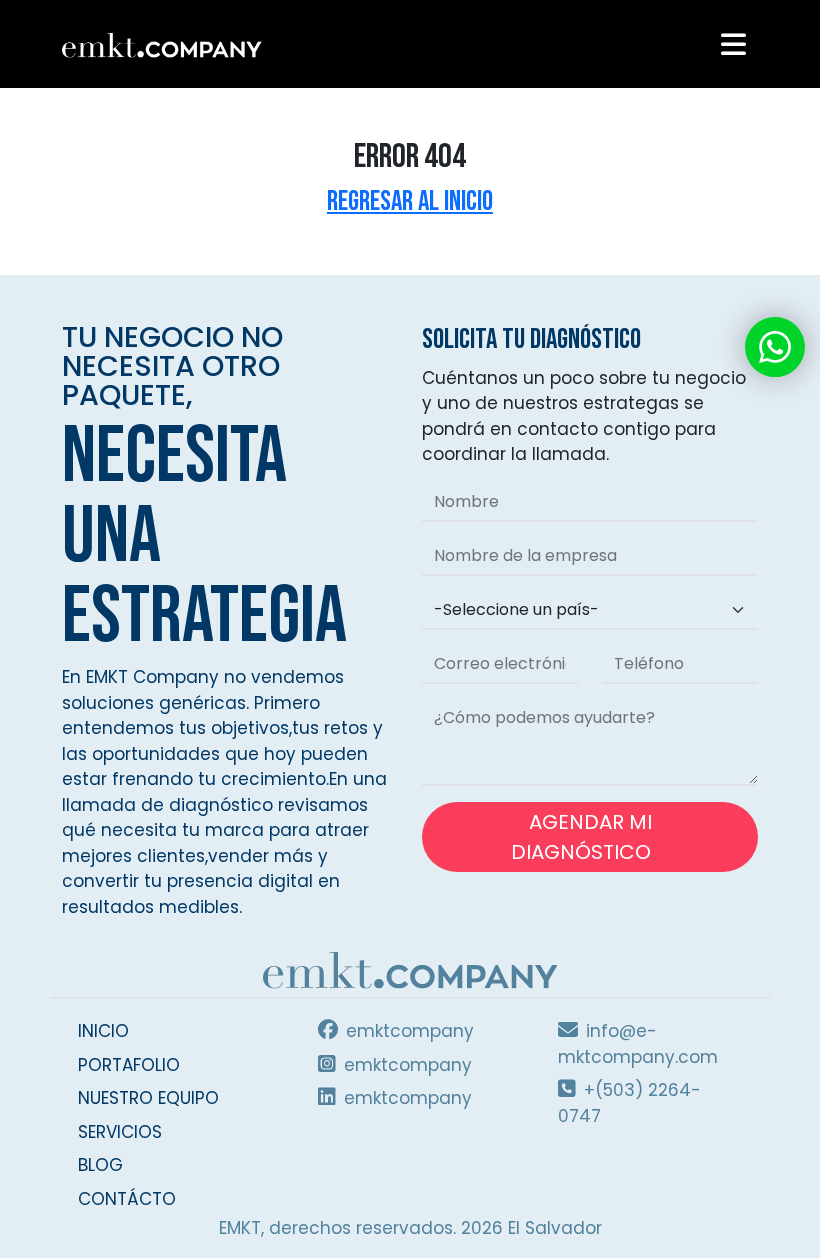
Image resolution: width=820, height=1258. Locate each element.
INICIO (103, 1031)
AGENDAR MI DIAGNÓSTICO (583, 837)
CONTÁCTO (127, 1199)
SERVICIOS (120, 1132)
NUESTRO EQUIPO (148, 1098)
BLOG (100, 1165)
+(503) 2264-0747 (629, 1103)
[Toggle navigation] (733, 44)
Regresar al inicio (410, 201)
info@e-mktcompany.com (638, 1044)
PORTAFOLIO (129, 1065)
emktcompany (410, 1031)
